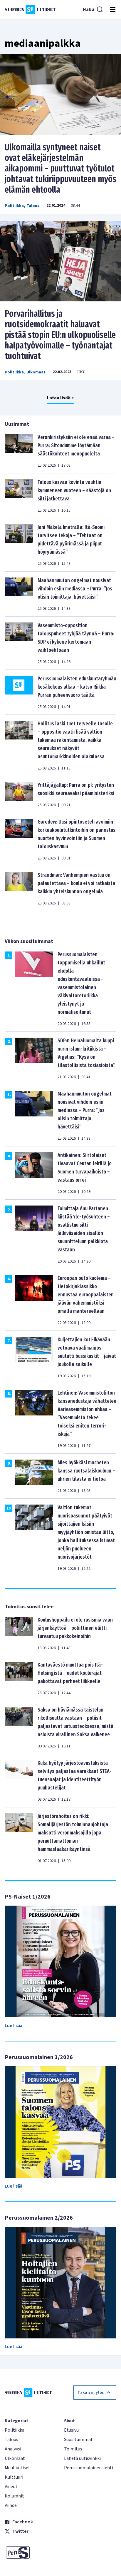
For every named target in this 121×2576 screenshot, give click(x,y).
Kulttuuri (14, 2477)
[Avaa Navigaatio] (113, 9)
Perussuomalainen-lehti (89, 2468)
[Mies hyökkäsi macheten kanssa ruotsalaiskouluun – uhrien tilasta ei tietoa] (34, 1476)
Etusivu (71, 2430)
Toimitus (73, 2449)
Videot (11, 2487)
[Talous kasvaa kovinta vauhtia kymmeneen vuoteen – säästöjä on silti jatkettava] (19, 496)
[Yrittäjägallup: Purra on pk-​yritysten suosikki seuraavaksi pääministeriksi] (19, 794)
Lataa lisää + (60, 398)
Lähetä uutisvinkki (82, 2458)
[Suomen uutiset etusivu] (30, 9)
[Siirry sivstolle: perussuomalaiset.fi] (31, 2552)
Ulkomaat (36, 372)
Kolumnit (14, 2496)
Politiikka (14, 206)
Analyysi (13, 2449)
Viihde (11, 2505)
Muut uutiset (17, 2468)
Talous (33, 206)
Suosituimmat (78, 2440)
